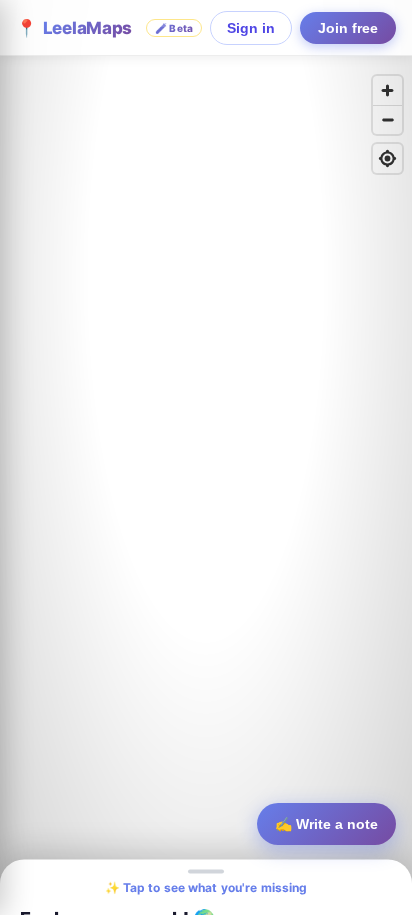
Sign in (251, 28)
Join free (348, 28)
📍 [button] (104, 28)
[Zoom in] (387, 90)
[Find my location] (387, 158)
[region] (206, 457)
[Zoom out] (387, 119)
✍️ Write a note (326, 824)
